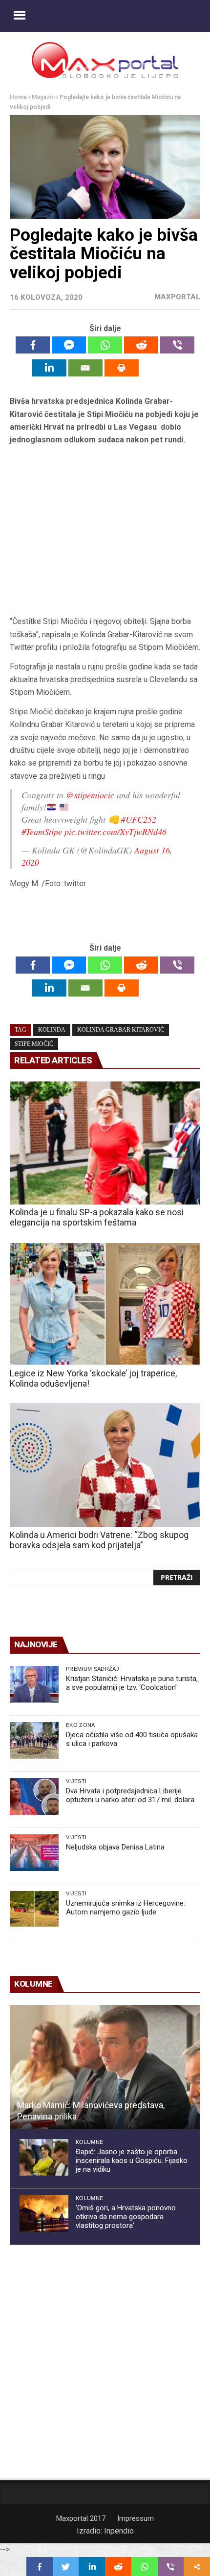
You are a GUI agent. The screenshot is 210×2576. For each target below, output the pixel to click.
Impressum (136, 2518)
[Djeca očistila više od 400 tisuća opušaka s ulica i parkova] (34, 1740)
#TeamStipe (42, 831)
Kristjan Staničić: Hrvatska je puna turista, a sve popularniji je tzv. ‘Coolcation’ (132, 1683)
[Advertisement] (105, 531)
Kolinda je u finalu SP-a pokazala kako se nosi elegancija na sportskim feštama (97, 1217)
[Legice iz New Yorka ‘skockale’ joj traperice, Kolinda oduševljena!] (105, 1304)
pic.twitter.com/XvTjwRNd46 (115, 831)
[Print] (122, 368)
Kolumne (89, 2142)
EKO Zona (81, 1725)
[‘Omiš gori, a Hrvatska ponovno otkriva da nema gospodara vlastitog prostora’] (44, 2213)
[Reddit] (141, 345)
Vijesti (76, 1781)
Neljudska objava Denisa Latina (115, 1847)
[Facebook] (33, 345)
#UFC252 (139, 819)
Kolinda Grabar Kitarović (121, 1030)
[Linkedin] (49, 368)
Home (18, 97)
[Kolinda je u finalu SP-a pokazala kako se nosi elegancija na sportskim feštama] (105, 1143)
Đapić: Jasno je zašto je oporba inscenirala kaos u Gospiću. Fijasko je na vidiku (132, 2161)
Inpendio (119, 2531)
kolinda (52, 1030)
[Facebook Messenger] (69, 345)
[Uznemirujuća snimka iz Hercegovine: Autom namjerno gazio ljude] (34, 1909)
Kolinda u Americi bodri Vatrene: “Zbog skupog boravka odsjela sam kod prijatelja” (99, 1540)
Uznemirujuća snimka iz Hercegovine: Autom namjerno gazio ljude (126, 1908)
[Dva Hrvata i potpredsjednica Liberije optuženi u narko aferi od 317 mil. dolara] (34, 1797)
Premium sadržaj (93, 1669)
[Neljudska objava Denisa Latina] (34, 1853)
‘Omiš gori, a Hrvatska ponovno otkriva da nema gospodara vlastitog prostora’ (126, 2217)
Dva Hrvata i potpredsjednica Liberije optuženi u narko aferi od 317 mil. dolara (130, 1795)
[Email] (85, 368)
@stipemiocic (90, 795)
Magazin (43, 97)
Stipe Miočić (34, 1044)
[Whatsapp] (105, 345)
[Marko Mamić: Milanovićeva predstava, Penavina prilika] (105, 2067)
